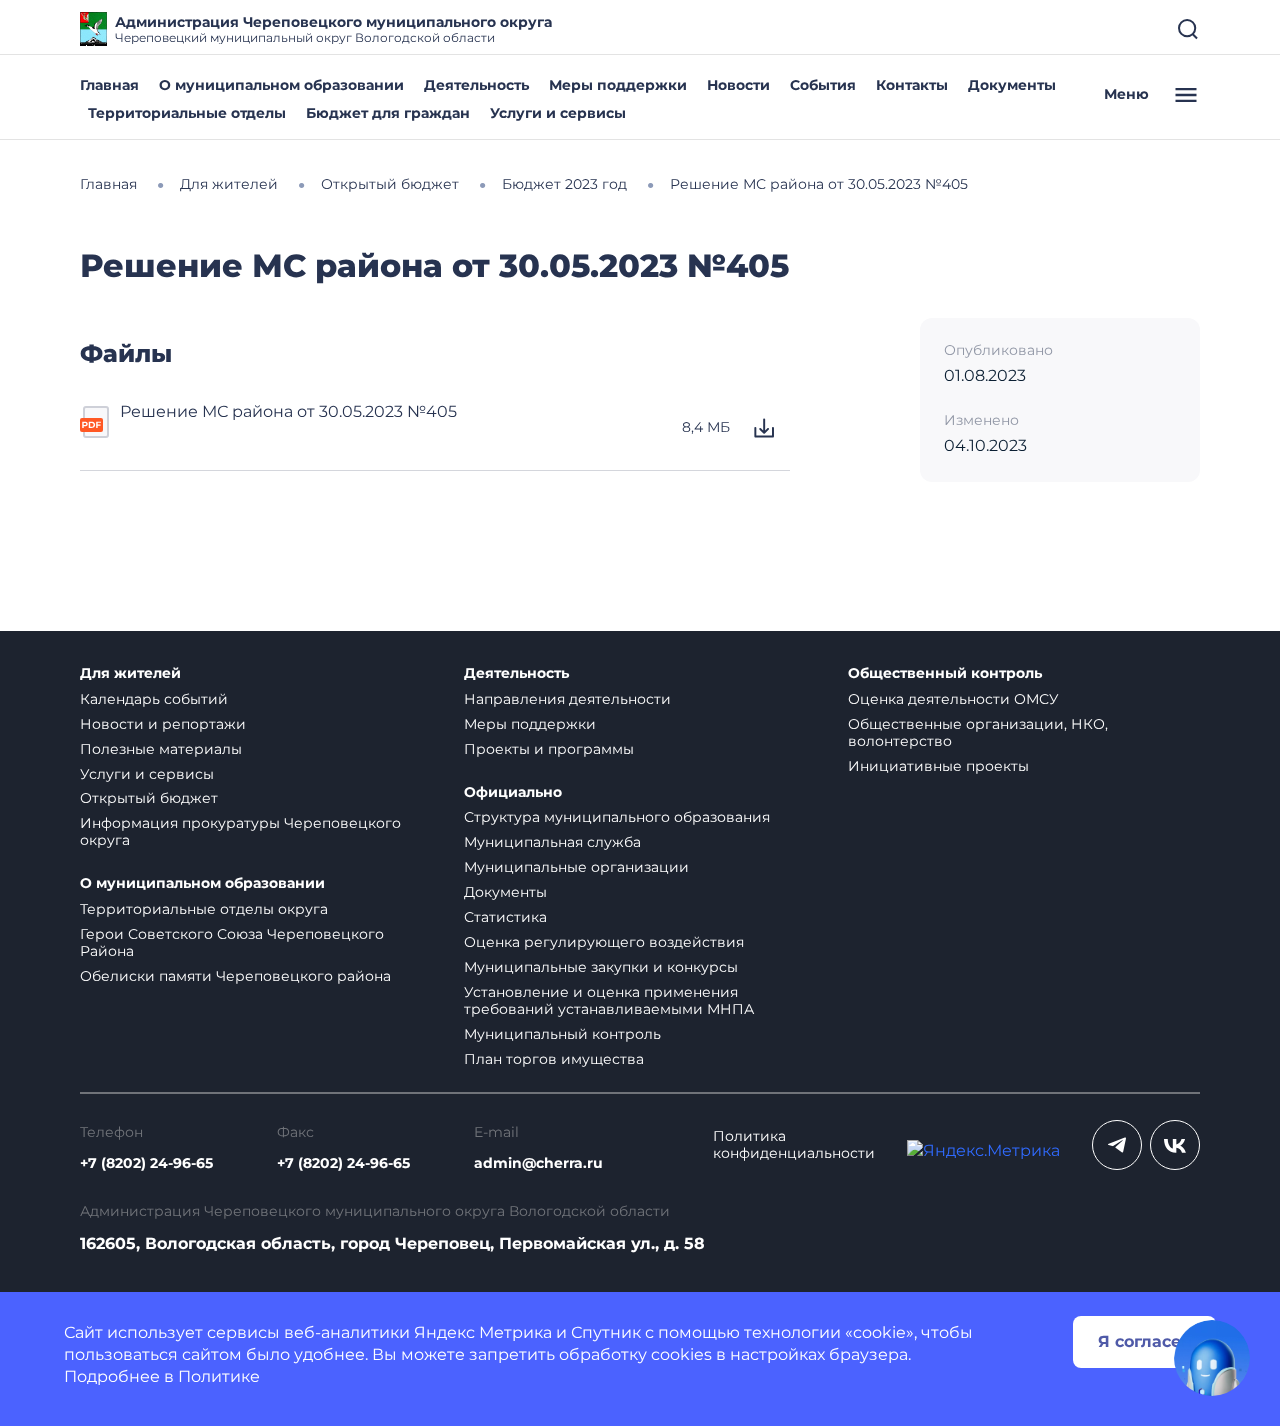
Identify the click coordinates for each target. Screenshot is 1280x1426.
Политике (219, 1376)
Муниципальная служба (552, 842)
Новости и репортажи (163, 724)
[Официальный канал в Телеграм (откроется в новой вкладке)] (1117, 1145)
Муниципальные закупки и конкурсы (601, 967)
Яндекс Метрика (483, 1332)
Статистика (505, 917)
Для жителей (130, 673)
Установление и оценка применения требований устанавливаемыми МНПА (609, 1000)
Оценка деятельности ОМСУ (953, 699)
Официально (513, 792)
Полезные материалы (161, 749)
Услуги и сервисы (558, 113)
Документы (1012, 85)
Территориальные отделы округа (204, 909)
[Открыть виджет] (1212, 1358)
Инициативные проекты (938, 766)
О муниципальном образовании (281, 85)
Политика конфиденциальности (794, 1145)
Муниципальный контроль (562, 1034)
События (823, 85)
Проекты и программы (549, 749)
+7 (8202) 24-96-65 (146, 1163)
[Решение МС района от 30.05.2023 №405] (96, 428)
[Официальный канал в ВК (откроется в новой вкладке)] (1175, 1145)
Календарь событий (154, 699)
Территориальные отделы (187, 113)
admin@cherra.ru (538, 1163)
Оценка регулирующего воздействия (604, 942)
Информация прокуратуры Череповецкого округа (240, 831)
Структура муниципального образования (617, 817)
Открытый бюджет (149, 798)
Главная (109, 85)
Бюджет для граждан (388, 113)
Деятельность (476, 85)
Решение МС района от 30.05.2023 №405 (288, 411)
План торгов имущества (554, 1059)
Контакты (912, 85)
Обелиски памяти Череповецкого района (235, 976)
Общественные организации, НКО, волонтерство (978, 732)
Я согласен (1145, 1341)
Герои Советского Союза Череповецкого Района (232, 942)
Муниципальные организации (576, 867)
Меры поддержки (618, 85)
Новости (738, 85)
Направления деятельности (567, 699)
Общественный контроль (945, 673)
